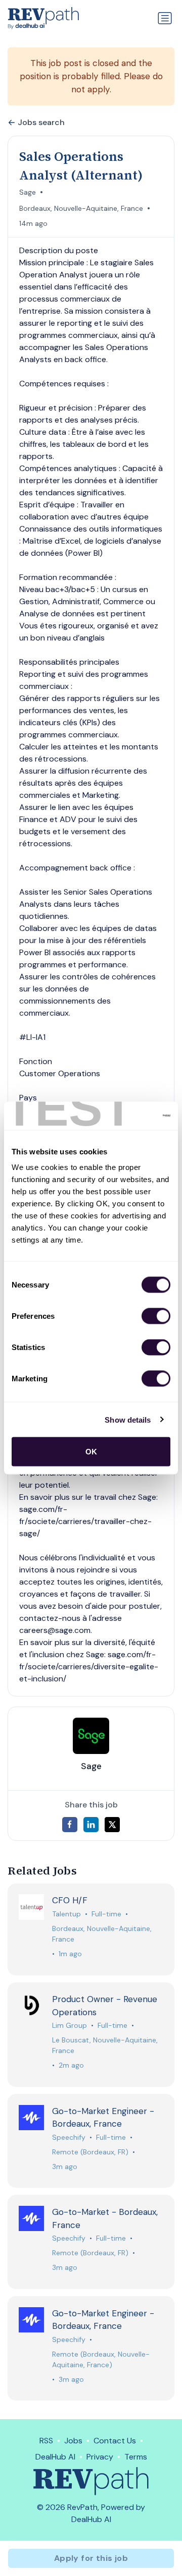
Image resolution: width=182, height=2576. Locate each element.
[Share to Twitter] (112, 1825)
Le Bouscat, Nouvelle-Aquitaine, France (105, 2045)
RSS (46, 2441)
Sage (28, 192)
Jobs (73, 2441)
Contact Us (115, 2441)
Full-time (106, 1914)
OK (91, 1452)
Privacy (100, 2457)
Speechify (69, 2137)
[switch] (156, 1316)
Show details (128, 1419)
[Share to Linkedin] (91, 1825)
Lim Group (70, 2025)
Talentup (66, 1914)
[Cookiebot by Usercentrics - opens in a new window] (128, 1116)
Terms (136, 2457)
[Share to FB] (70, 1825)
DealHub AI (55, 2457)
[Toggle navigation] (165, 18)
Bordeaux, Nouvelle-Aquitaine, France (81, 208)
